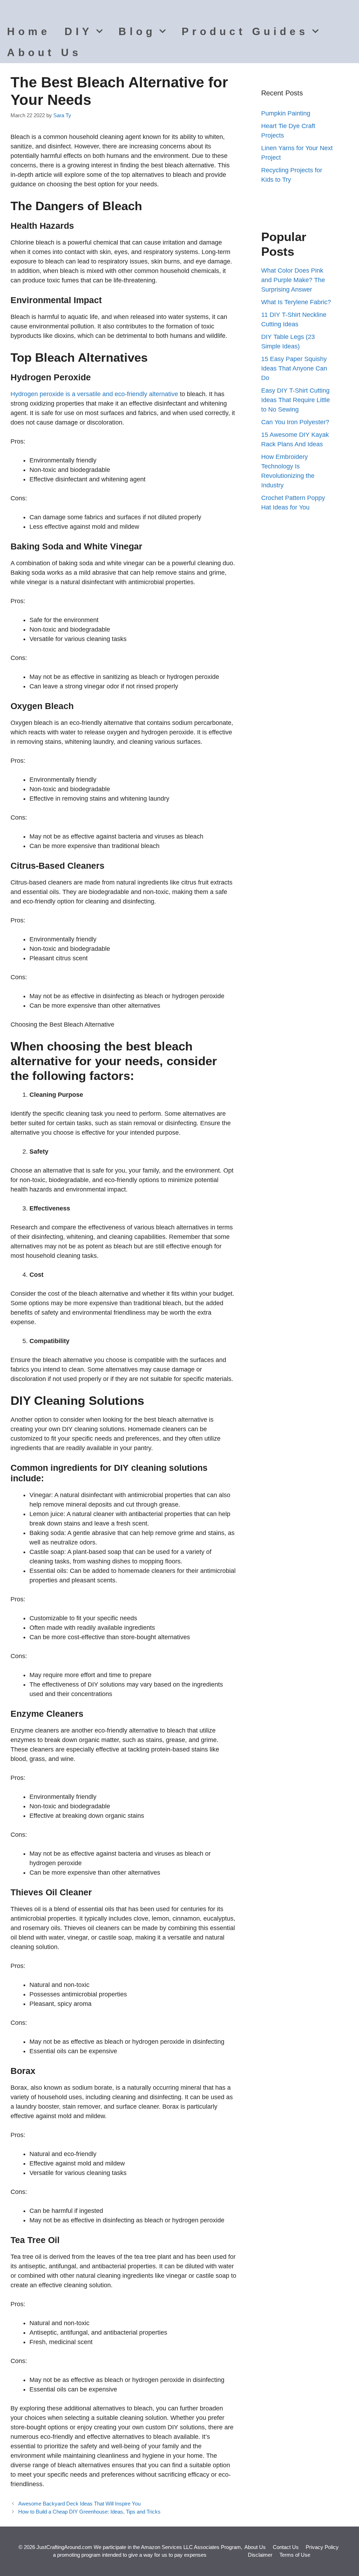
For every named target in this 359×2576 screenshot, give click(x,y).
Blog (137, 31)
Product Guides (245, 31)
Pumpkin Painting (286, 113)
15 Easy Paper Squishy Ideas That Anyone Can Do (294, 368)
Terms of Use (295, 2555)
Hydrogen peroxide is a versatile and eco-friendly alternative (94, 394)
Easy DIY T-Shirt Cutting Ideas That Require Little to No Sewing (296, 400)
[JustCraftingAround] (25, 11)
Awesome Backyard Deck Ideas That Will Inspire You (79, 2504)
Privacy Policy (322, 2547)
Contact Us (286, 2547)
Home (29, 31)
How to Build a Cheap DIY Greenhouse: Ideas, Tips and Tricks (89, 2512)
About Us (44, 52)
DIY (79, 31)
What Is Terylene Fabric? (296, 302)
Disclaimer (260, 2555)
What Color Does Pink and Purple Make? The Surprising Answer (293, 280)
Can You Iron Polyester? (295, 422)
